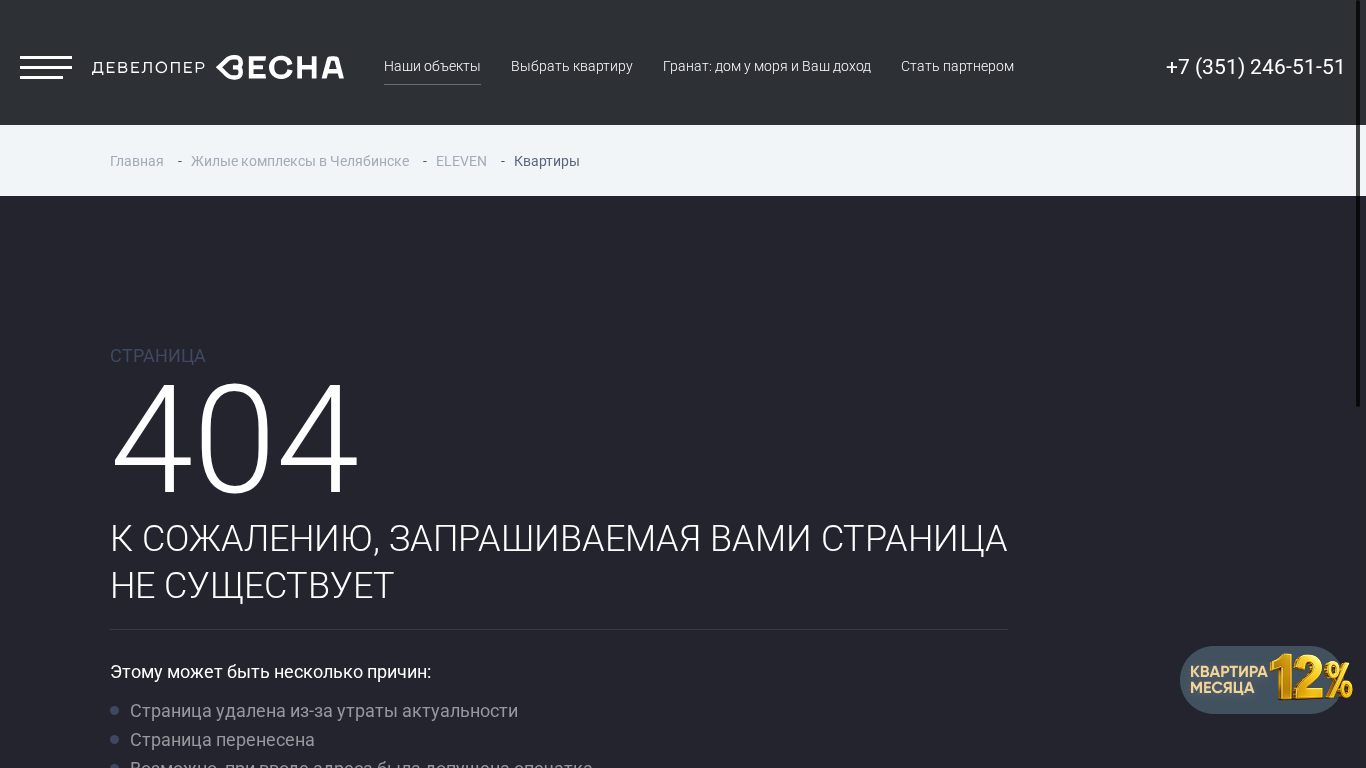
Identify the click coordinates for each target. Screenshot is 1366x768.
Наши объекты (432, 66)
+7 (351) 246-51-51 (1256, 67)
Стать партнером (957, 66)
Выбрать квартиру (572, 66)
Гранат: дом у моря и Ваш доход (767, 66)
